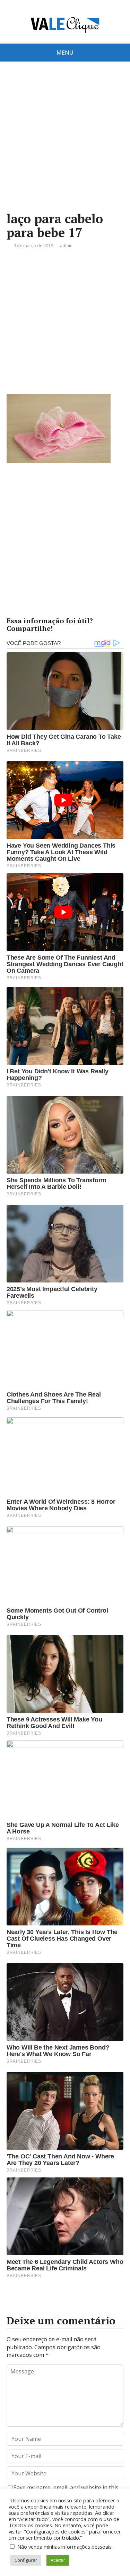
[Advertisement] (65, 147)
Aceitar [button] (58, 2560)
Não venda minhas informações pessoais (64, 2547)
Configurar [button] (26, 2560)
